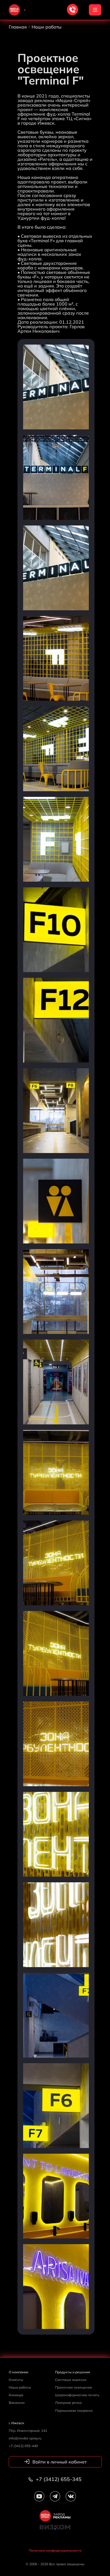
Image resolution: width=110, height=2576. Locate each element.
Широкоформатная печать (77, 2395)
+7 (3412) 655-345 (58, 2479)
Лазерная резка (68, 2403)
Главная (18, 27)
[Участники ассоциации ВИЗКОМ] (55, 2530)
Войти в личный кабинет (59, 2462)
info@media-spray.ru (25, 2438)
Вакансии (17, 2403)
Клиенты (16, 2380)
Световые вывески (71, 2380)
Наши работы (20, 2387)
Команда (16, 2395)
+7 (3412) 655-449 (23, 2446)
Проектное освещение (74, 2387)
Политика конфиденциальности (55, 2550)
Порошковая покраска (74, 2410)
